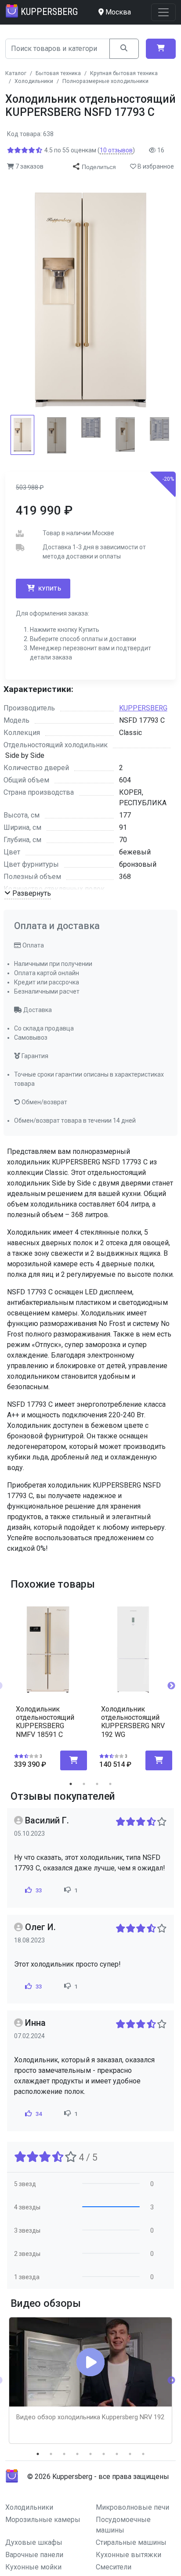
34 (38, 2114)
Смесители (114, 2567)
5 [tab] (90, 2454)
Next (171, 1686)
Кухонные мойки (33, 2567)
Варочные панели (34, 2555)
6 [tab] (104, 2454)
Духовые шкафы (34, 2542)
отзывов (116, 150)
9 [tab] (143, 2454)
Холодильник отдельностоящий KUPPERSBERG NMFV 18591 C (45, 1722)
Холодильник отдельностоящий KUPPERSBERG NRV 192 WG (133, 1722)
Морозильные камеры (43, 2520)
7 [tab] (117, 2454)
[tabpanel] (48, 1682)
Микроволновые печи (132, 2507)
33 (38, 1890)
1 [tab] (71, 1784)
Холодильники (29, 2507)
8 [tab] (130, 2454)
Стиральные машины (131, 2542)
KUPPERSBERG (143, 708)
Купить (49, 589)
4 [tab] (110, 1784)
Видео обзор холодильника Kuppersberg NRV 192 (90, 2417)
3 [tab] (97, 1784)
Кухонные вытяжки (129, 2555)
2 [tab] (84, 1784)
